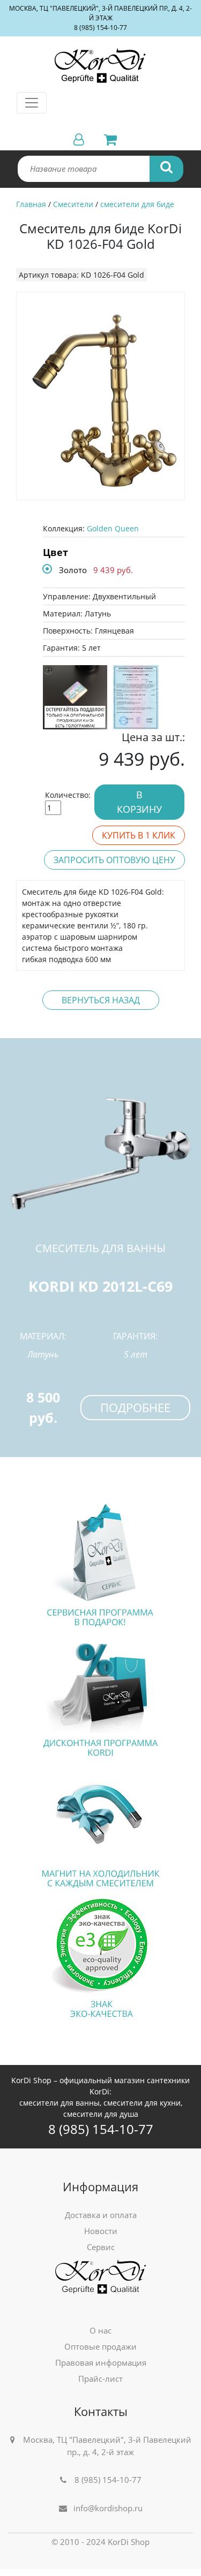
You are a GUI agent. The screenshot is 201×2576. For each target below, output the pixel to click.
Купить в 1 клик (139, 835)
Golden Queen (113, 528)
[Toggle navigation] (32, 103)
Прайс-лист (100, 2379)
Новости (101, 2231)
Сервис (101, 2247)
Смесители (73, 204)
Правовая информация (101, 2362)
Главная (31, 204)
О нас (100, 2330)
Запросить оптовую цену (114, 860)
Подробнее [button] (135, 1407)
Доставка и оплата (101, 2215)
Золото (73, 570)
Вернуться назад (101, 1000)
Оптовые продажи (100, 2346)
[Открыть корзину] (106, 139)
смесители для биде (137, 204)
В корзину (139, 802)
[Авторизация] (79, 139)
